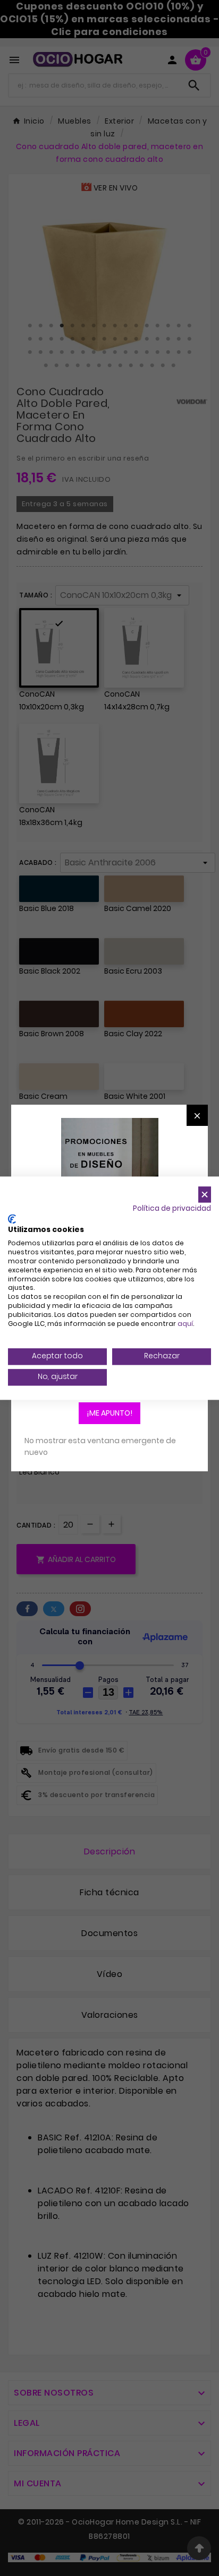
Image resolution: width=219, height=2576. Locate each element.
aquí (185, 1324)
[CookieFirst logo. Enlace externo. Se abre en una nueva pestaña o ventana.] (12, 1219)
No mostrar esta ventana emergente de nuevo (100, 1446)
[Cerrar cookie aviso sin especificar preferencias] (205, 1195)
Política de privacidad (172, 1208)
